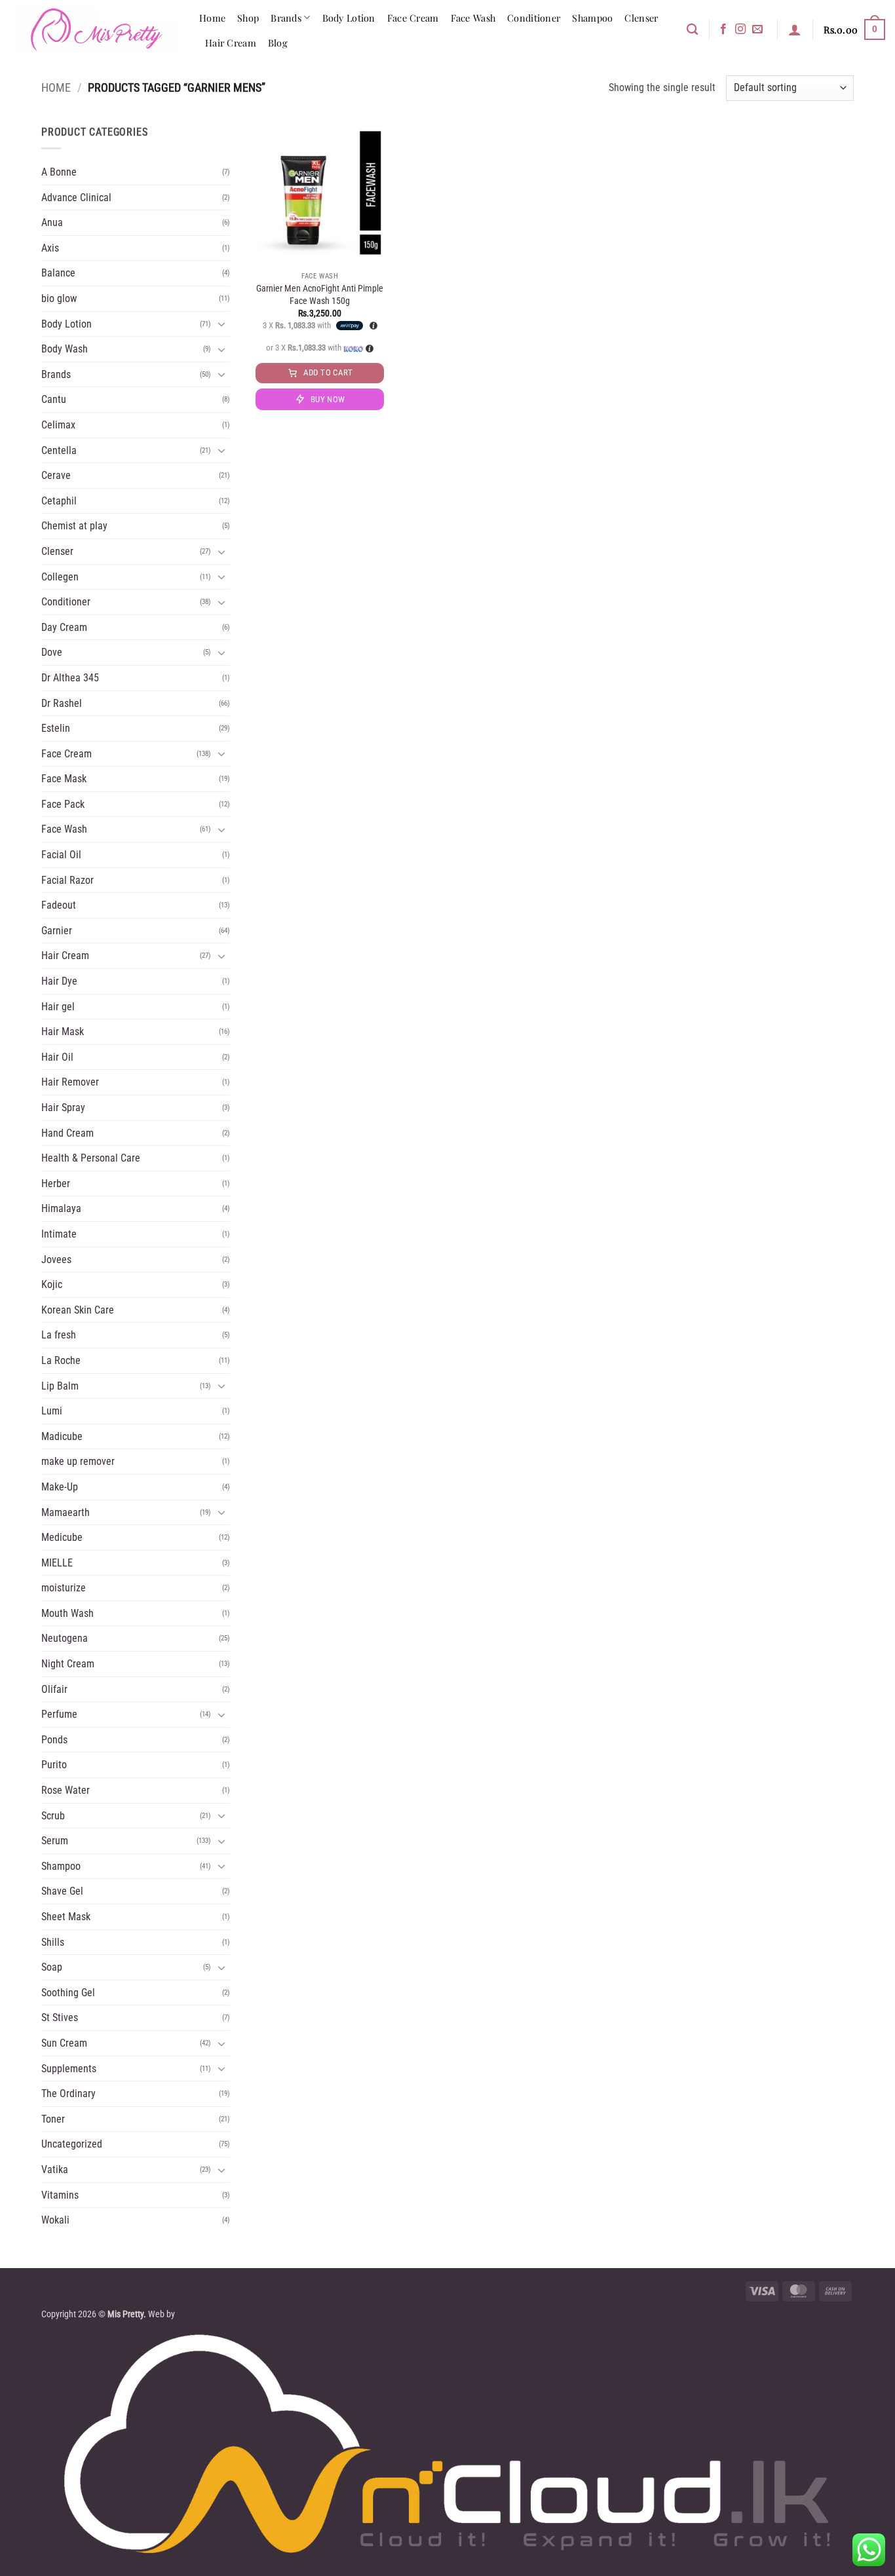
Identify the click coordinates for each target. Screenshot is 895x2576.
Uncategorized (72, 2144)
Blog (278, 43)
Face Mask (64, 779)
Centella (59, 450)
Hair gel (58, 1007)
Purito (54, 1765)
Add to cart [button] (328, 372)
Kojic (52, 1284)
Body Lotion (349, 18)
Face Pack (63, 804)
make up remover (78, 1461)
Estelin (56, 728)
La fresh (59, 1335)
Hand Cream (67, 1133)
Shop (248, 18)
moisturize (64, 1588)
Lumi (52, 1411)
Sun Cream (64, 2043)
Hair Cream (231, 43)
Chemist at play (74, 526)
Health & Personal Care (91, 1158)
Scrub (53, 1816)
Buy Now (328, 399)
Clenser (641, 18)
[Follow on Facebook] (723, 29)
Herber (56, 1184)
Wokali (55, 2220)
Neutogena (65, 1638)
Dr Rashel (62, 703)
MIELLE (57, 1563)
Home (212, 18)
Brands (286, 18)
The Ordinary (68, 2093)
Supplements (69, 2069)
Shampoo (592, 18)
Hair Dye (59, 981)
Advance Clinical (76, 198)
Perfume (59, 1714)
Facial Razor (67, 880)
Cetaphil (59, 501)
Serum (55, 1841)
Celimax (58, 425)
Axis (50, 248)
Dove (52, 652)
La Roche (61, 1360)
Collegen (60, 577)
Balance (58, 273)
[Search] (692, 30)
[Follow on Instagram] (740, 29)
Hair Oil (57, 1057)
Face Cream (413, 18)
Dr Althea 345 (70, 678)
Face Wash (473, 18)
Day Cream (64, 627)
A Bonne (59, 172)
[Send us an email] (757, 29)
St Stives (60, 2017)
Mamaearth (66, 1512)
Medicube (62, 1537)
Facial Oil (61, 855)
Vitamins (60, 2195)
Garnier (57, 931)
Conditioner (534, 18)
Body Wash (65, 349)
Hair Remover (70, 1082)
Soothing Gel (68, 1993)
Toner (53, 2119)
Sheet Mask (66, 1917)
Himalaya (61, 1208)
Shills (53, 1942)
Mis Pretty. (127, 2314)
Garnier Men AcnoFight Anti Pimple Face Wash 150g (320, 295)
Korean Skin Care (78, 1310)
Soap (52, 1967)
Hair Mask (63, 1032)
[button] (795, 29)
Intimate (59, 1234)
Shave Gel (62, 1891)
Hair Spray (63, 1108)
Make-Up (60, 1487)
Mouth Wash (67, 1613)
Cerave (56, 475)
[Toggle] (222, 324)
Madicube (62, 1436)
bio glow (59, 298)
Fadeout (59, 905)
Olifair (54, 1689)
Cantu (54, 399)
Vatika (55, 2169)
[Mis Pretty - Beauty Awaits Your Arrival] (95, 29)
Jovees (56, 1260)
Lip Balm (60, 1386)
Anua (52, 222)
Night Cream (68, 1664)
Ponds (54, 1740)
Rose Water (66, 1790)
